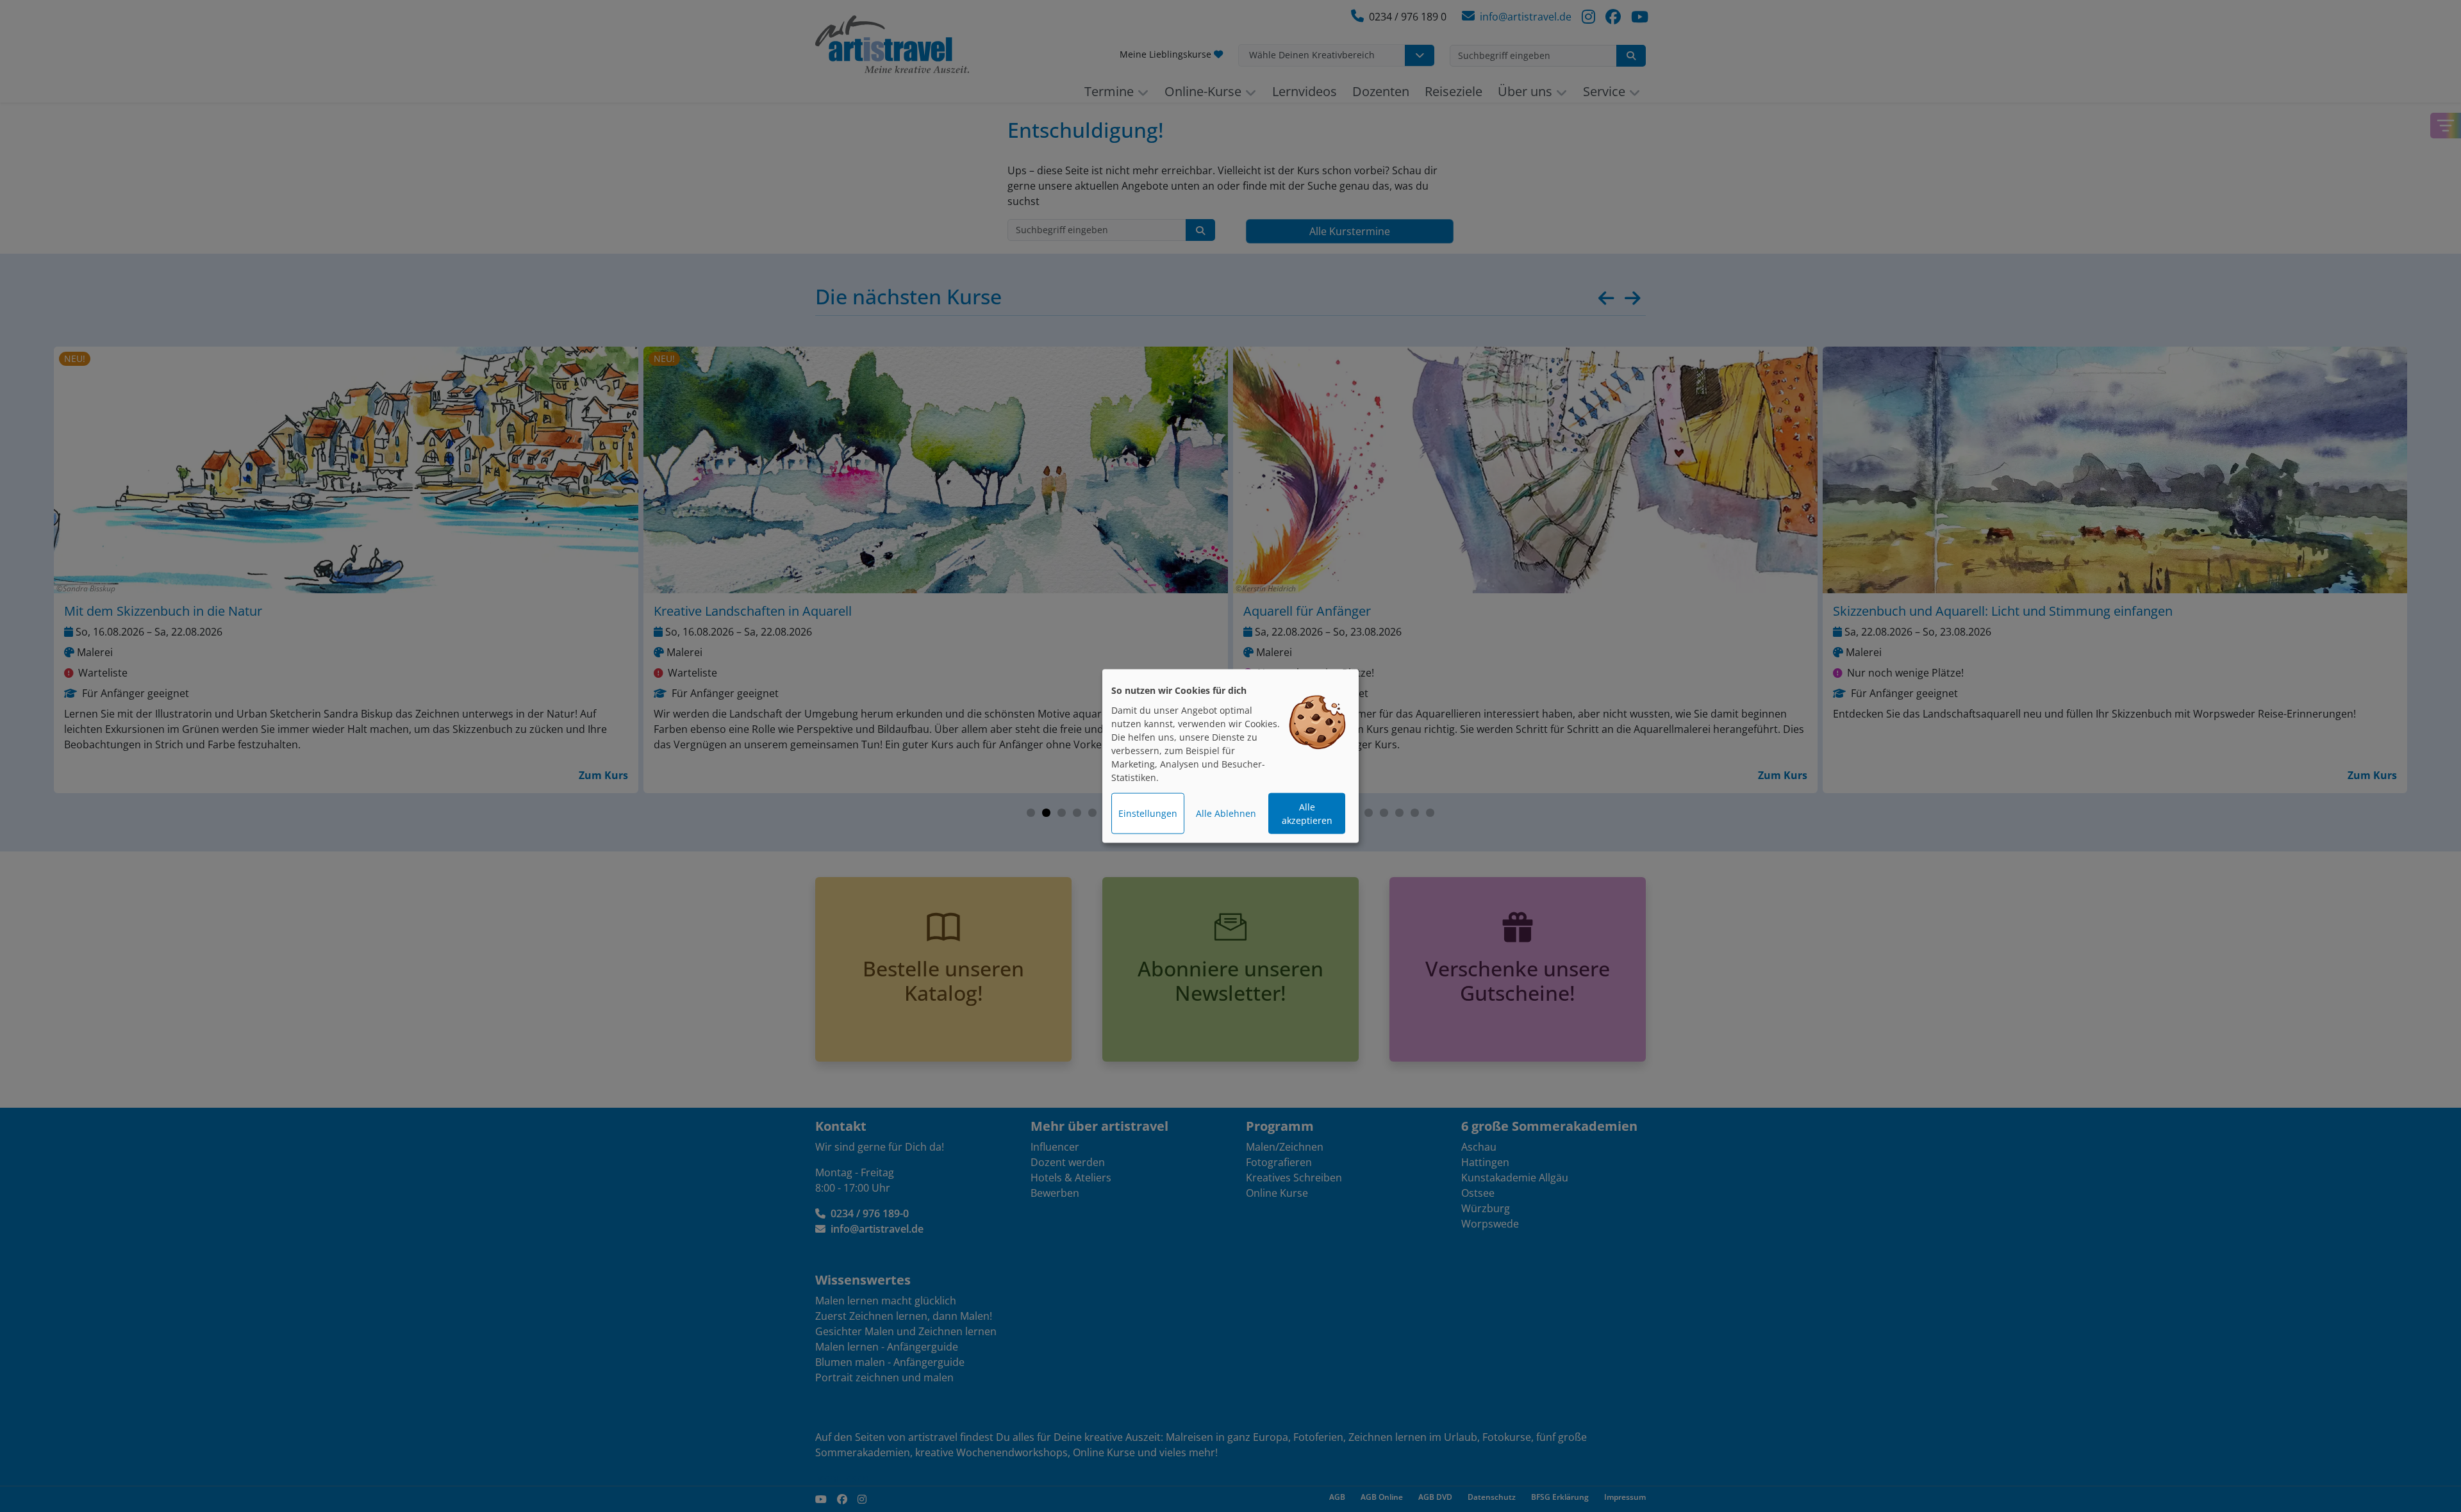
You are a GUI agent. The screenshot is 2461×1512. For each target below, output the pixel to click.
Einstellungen (1148, 813)
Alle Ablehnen (1226, 813)
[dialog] (1230, 756)
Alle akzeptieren (1307, 814)
